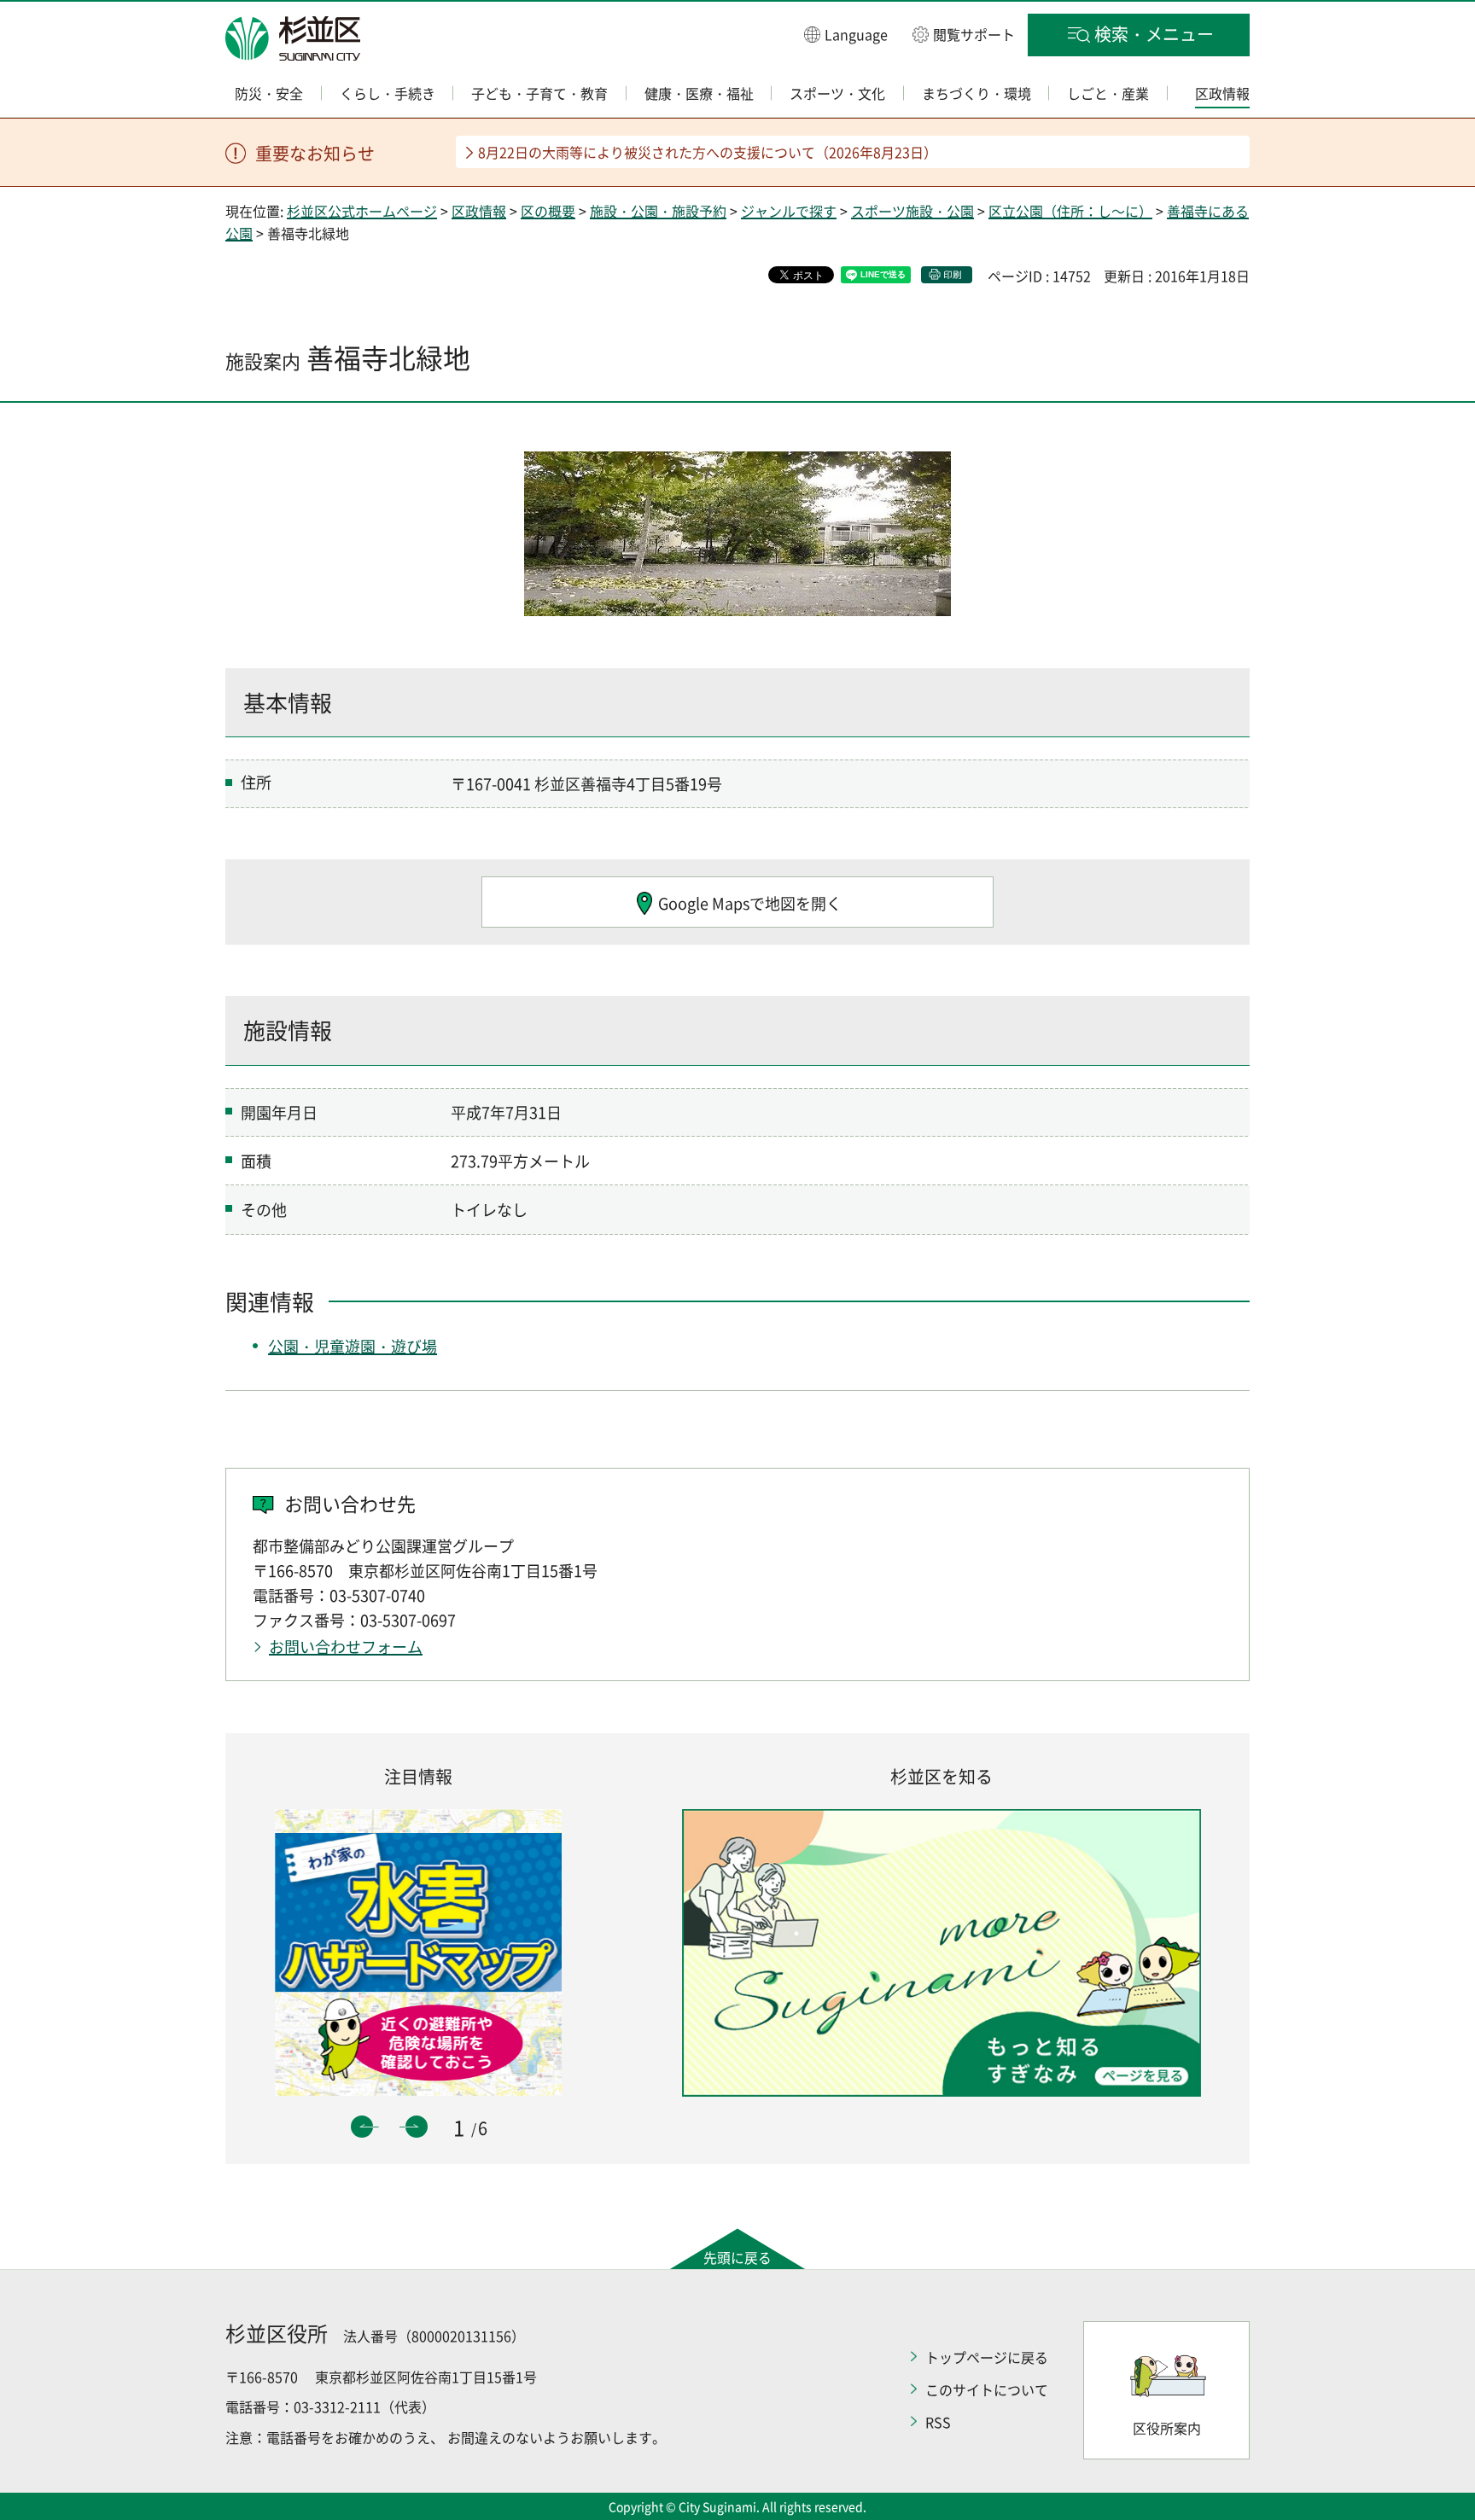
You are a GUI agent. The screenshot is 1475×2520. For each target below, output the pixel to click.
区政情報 (479, 211)
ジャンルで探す (789, 211)
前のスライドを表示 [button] (362, 2127)
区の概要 (548, 211)
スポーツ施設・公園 (912, 211)
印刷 (953, 274)
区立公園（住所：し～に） (1070, 211)
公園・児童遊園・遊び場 (353, 1346)
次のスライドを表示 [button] (417, 2127)
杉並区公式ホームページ (362, 211)
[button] (846, 34)
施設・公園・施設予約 (658, 211)
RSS (938, 2422)
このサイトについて (987, 2389)
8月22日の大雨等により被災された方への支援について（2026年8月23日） (708, 152)
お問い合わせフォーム (346, 1647)
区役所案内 (1167, 2428)
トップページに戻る (987, 2357)
